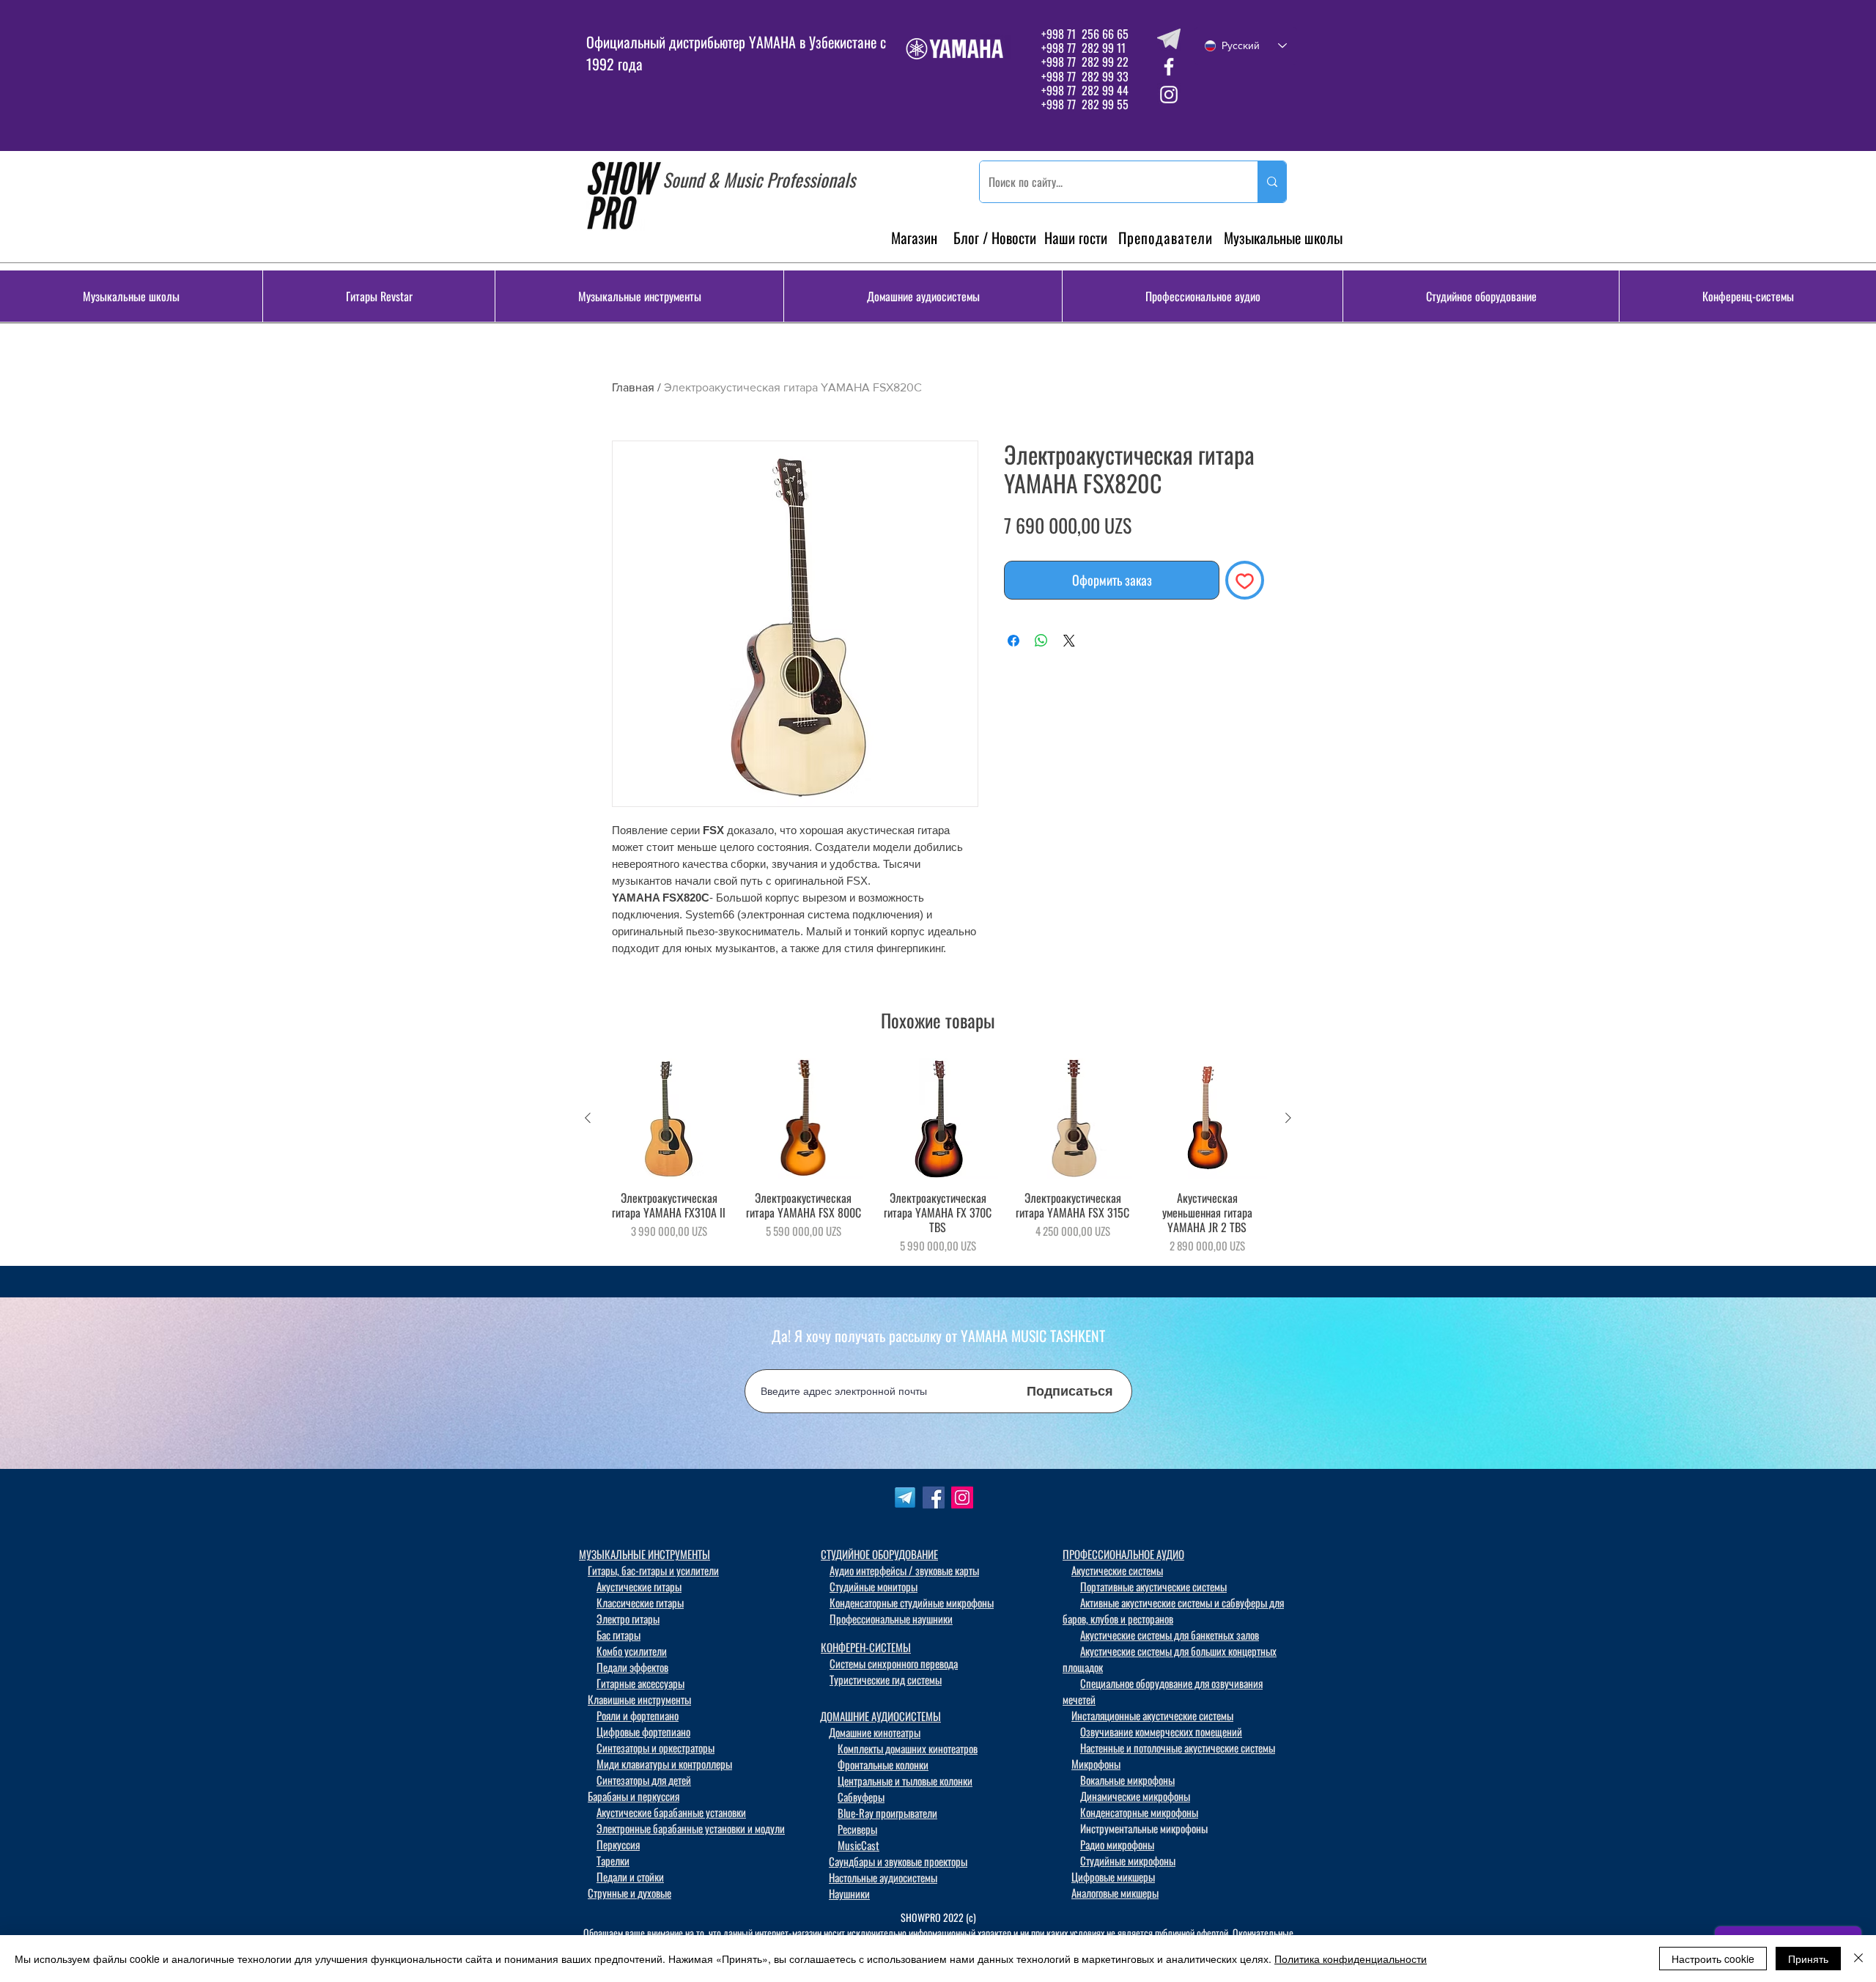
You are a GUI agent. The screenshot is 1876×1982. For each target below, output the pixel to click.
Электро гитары (628, 1618)
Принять (1808, 1959)
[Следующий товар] (1288, 1118)
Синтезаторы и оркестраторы (656, 1747)
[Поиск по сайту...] (1272, 182)
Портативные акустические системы (1153, 1586)
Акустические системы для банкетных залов (1170, 1635)
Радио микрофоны (1117, 1844)
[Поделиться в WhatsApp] (1041, 641)
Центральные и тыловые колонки (905, 1780)
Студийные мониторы (874, 1586)
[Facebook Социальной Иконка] (934, 1497)
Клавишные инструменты (639, 1699)
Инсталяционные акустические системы (1152, 1715)
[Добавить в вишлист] (1245, 580)
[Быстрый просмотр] (669, 1119)
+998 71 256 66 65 (1083, 34)
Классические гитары (640, 1602)
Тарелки (613, 1860)
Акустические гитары (639, 1586)
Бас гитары (618, 1635)
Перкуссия (618, 1844)
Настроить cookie (1713, 1959)
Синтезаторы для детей (644, 1780)
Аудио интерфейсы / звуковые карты (904, 1570)
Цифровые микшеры (1113, 1876)
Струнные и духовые (629, 1893)
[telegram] (1169, 39)
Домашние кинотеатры (875, 1732)
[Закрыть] (1858, 1959)
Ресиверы (857, 1829)
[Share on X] (1069, 641)
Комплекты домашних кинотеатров (908, 1748)
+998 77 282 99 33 (1085, 76)
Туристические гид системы (886, 1679)
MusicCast (858, 1845)
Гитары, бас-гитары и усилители (653, 1570)
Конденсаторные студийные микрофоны (912, 1602)
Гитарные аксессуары (640, 1683)
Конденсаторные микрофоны (1139, 1812)
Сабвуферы (861, 1797)
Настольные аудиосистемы (883, 1877)
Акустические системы (1117, 1570)
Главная (633, 387)
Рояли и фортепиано (638, 1715)
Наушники (849, 1893)
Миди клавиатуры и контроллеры (664, 1764)
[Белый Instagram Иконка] (1169, 95)
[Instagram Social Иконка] (962, 1497)
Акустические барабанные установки (671, 1812)
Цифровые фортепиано (643, 1731)
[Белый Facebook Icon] (1169, 67)
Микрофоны (1096, 1764)
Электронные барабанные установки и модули (691, 1828)
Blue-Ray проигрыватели (887, 1813)
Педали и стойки (630, 1876)
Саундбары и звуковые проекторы (898, 1861)
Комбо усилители (632, 1651)
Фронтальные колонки (883, 1764)
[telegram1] (905, 1497)
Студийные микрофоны (1128, 1860)
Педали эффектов (632, 1667)
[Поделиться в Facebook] (1013, 641)
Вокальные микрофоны (1127, 1780)
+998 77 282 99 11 (1083, 48)
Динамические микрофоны (1135, 1796)
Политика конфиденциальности (1351, 1959)
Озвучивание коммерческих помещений (1161, 1731)
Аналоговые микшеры (1115, 1893)
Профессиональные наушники (891, 1618)
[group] (938, 1156)
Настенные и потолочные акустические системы (1178, 1747)
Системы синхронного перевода (894, 1663)
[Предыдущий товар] (588, 1118)
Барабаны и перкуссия (634, 1796)
